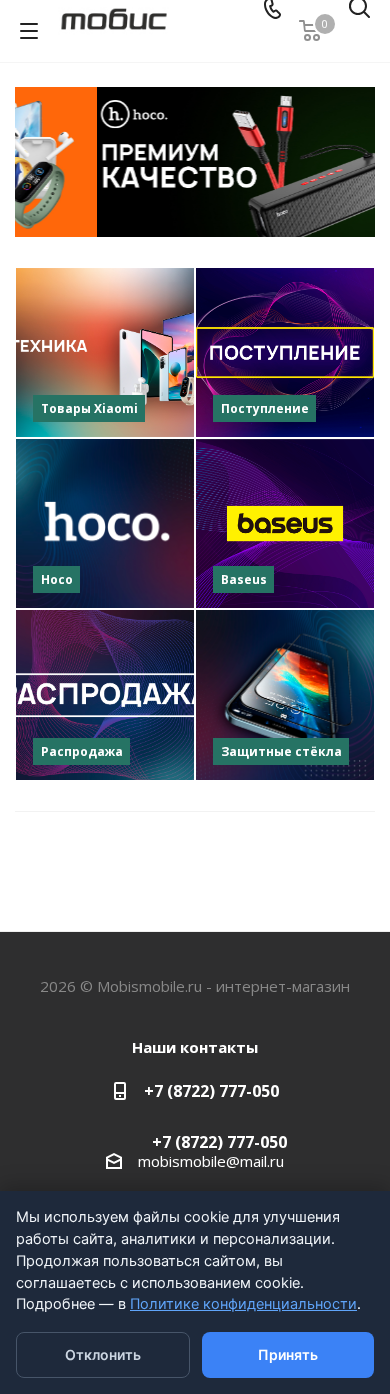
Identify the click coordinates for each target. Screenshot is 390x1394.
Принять (288, 1354)
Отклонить (103, 1354)
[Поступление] (285, 352)
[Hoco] (105, 523)
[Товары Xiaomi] (105, 352)
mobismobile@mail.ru (211, 1161)
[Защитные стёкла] (285, 694)
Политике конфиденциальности (243, 1304)
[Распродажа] (105, 694)
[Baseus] (285, 523)
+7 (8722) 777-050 (211, 1091)
